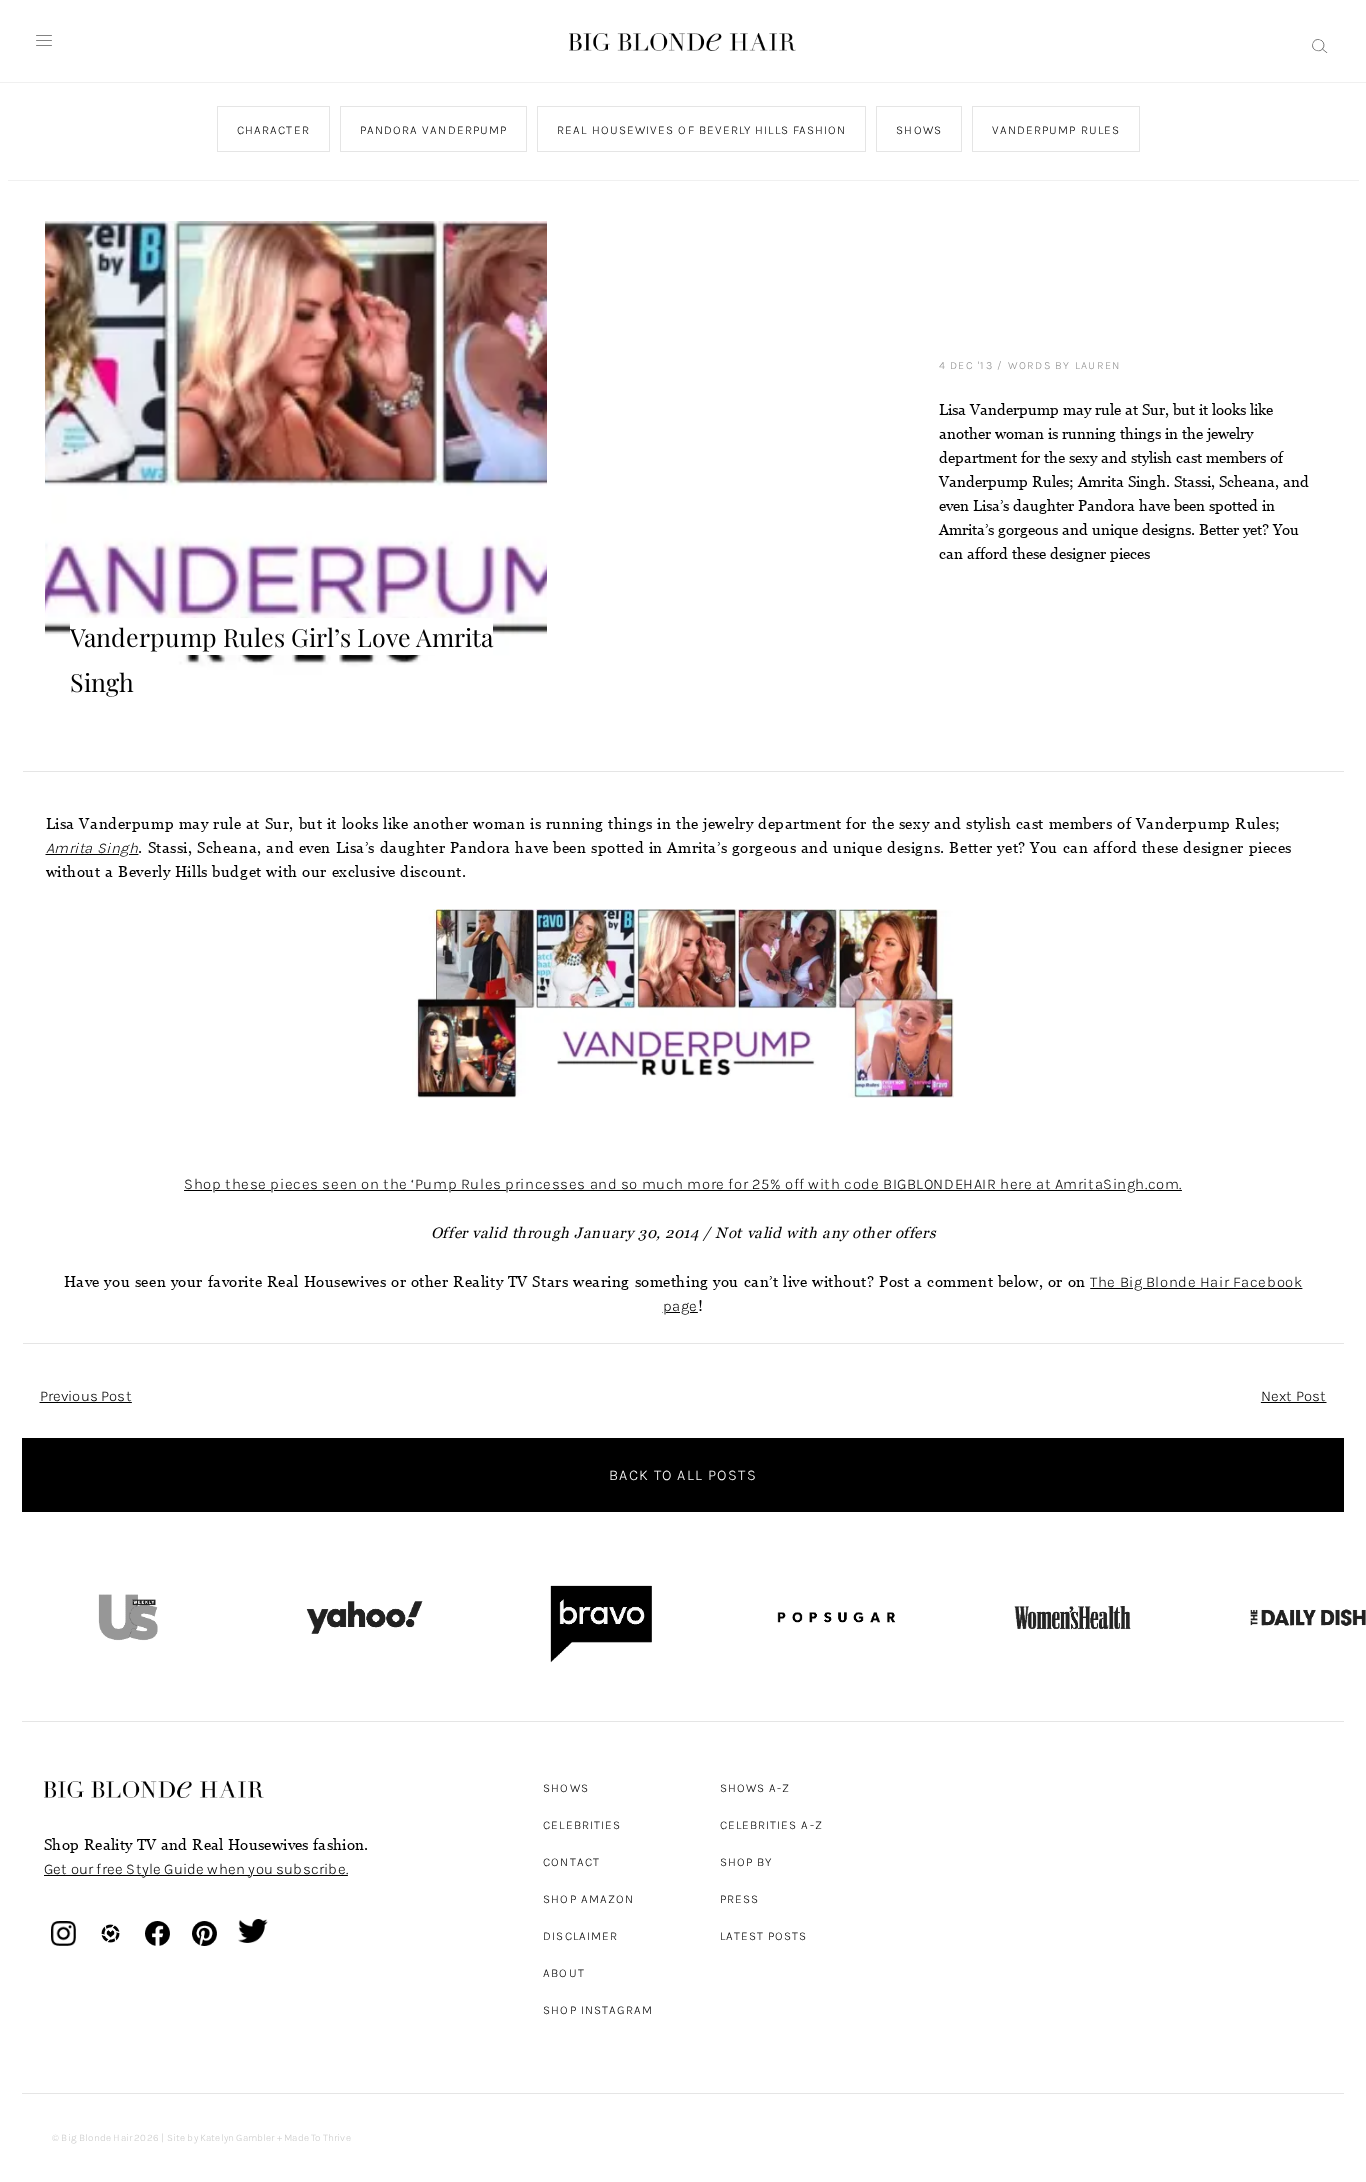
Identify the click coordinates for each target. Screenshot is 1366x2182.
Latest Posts (764, 1936)
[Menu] (44, 41)
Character (272, 130)
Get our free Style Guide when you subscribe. (196, 1869)
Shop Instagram (598, 2010)
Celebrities (582, 1825)
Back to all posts (683, 1475)
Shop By (746, 1862)
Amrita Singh (92, 848)
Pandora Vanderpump (432, 130)
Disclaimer (580, 1936)
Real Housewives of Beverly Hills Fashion (701, 130)
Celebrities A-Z (771, 1825)
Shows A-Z (755, 1788)
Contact (571, 1862)
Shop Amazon (588, 1899)
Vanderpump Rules (1055, 130)
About (563, 1973)
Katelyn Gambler (237, 2138)
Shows (918, 130)
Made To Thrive (317, 2138)
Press (739, 1899)
